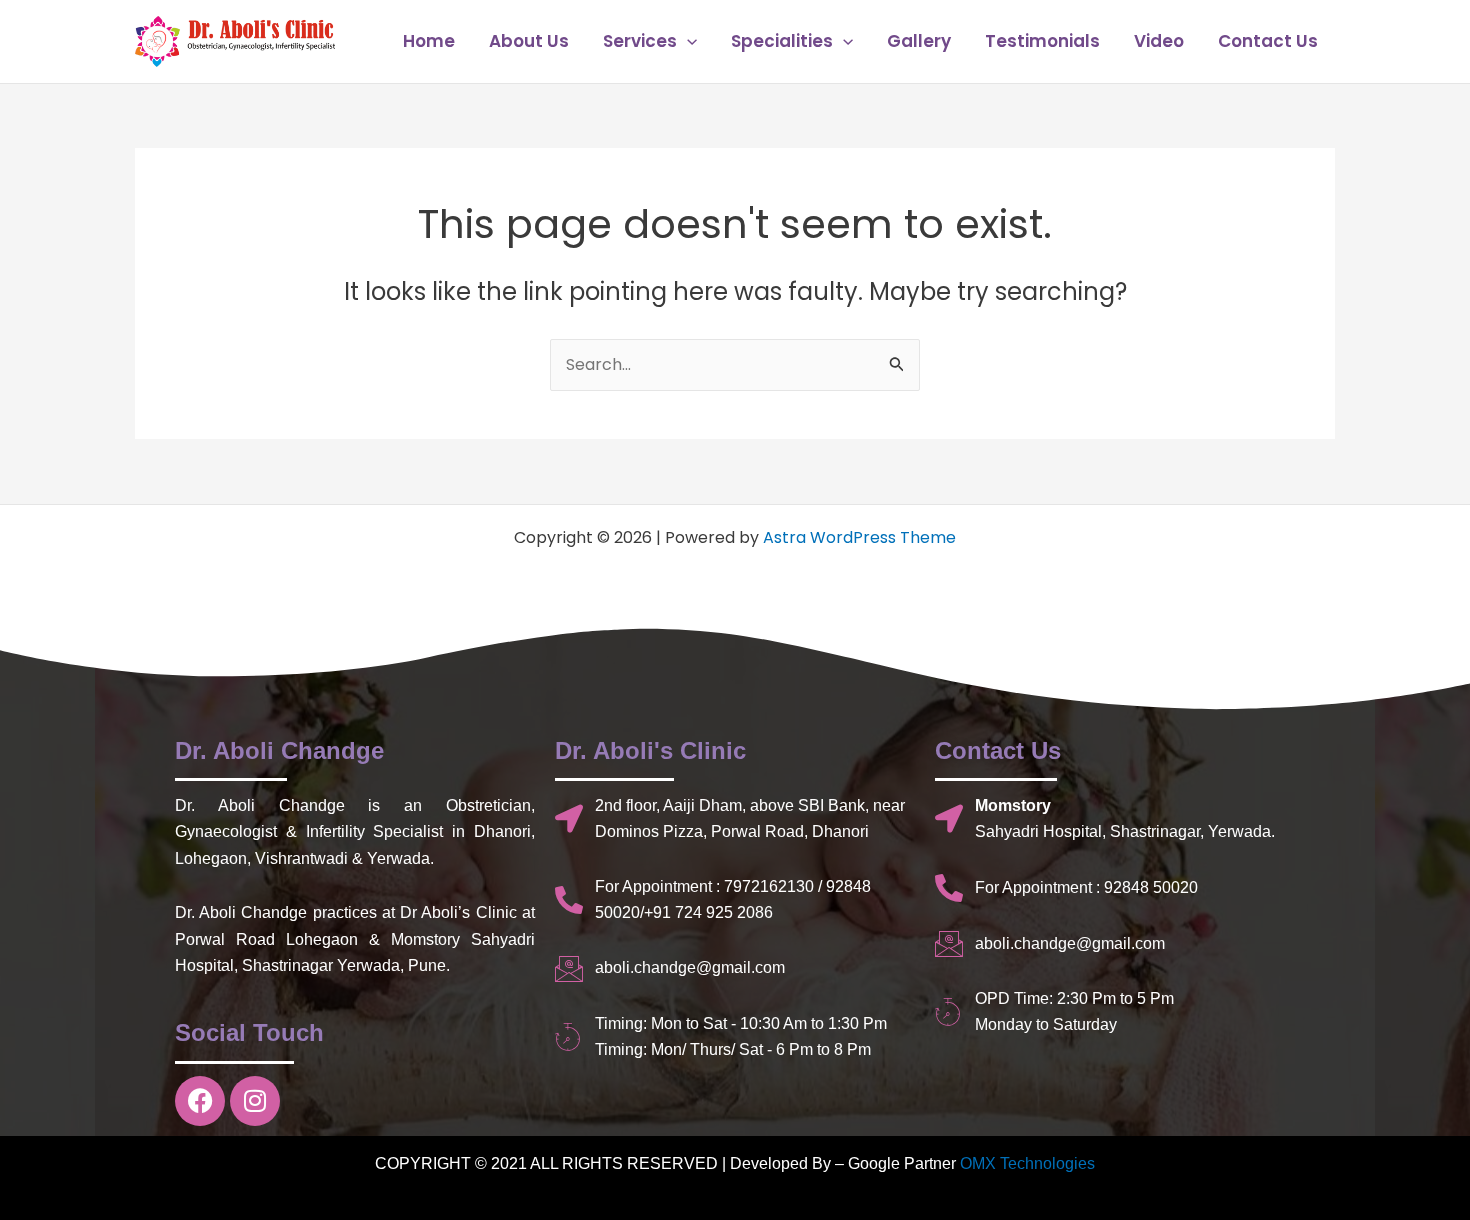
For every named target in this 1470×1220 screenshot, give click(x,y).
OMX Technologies (1027, 1163)
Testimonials (1042, 41)
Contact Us (1268, 41)
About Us (529, 41)
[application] (687, 41)
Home (429, 41)
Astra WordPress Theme (859, 537)
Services (640, 41)
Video (1159, 41)
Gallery (919, 41)
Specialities (782, 41)
